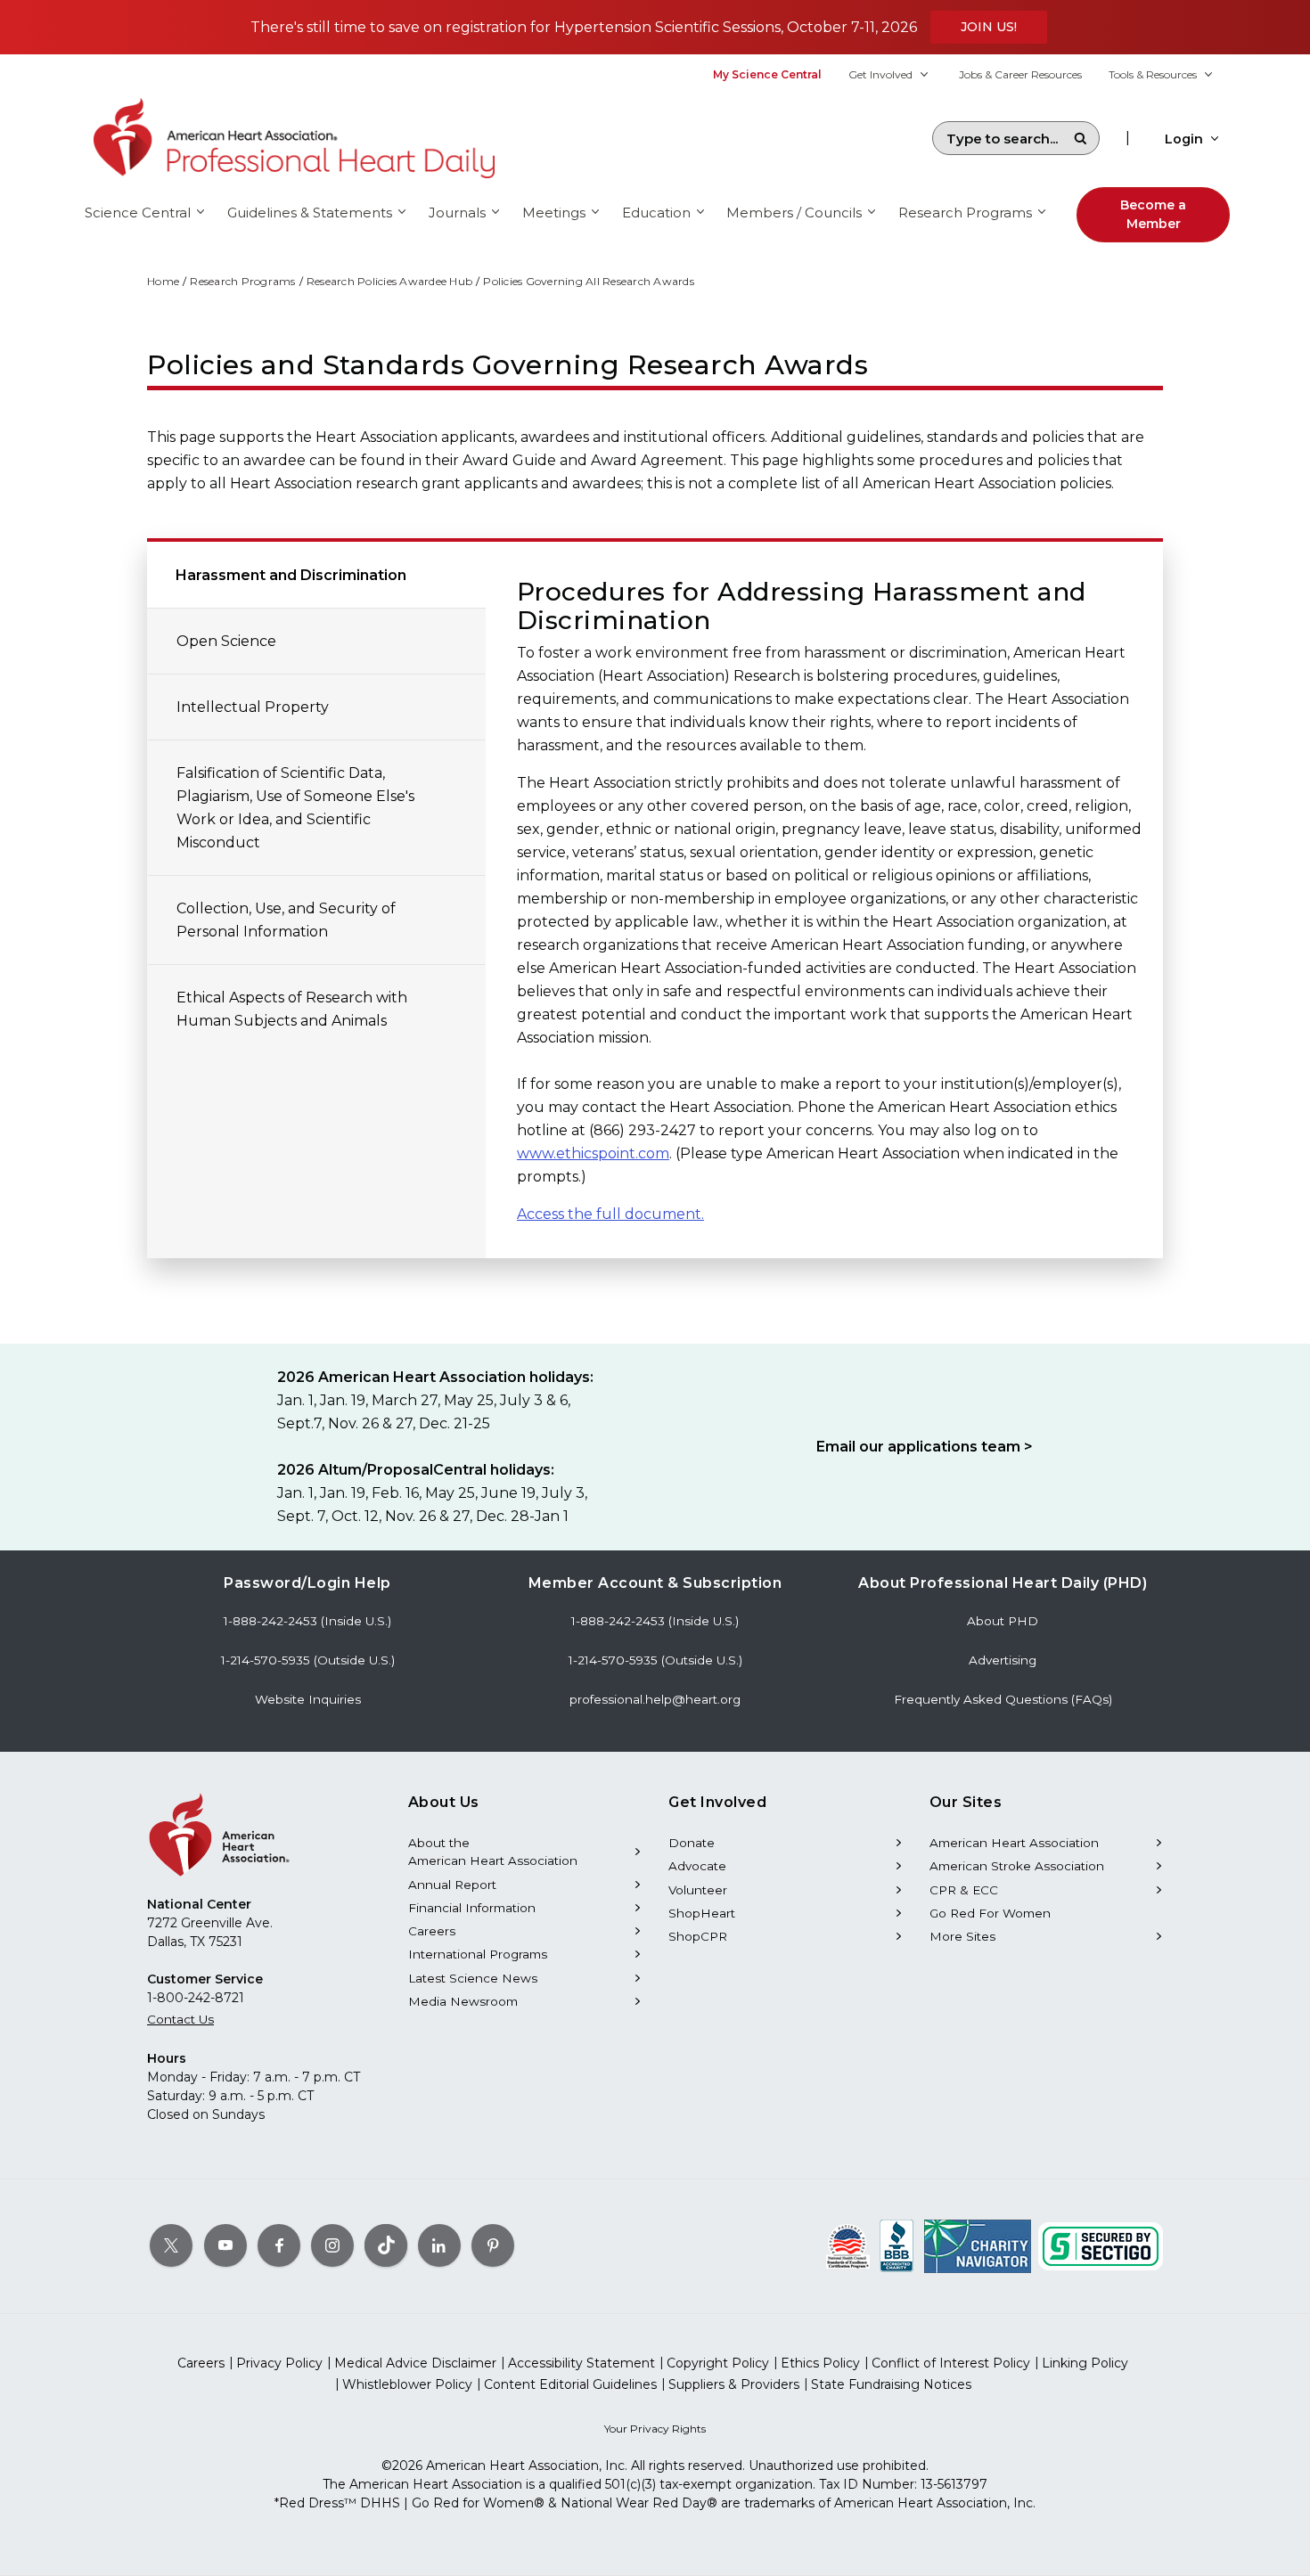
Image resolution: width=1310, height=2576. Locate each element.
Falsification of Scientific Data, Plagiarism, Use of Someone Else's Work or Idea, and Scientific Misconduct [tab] (295, 808)
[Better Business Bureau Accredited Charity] (897, 2245)
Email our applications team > (925, 1447)
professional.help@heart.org (655, 1699)
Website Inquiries (308, 1699)
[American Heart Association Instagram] (332, 2245)
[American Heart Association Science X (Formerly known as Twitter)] (171, 2245)
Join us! (989, 27)
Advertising (1003, 1660)
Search (1080, 138)
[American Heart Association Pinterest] (493, 2245)
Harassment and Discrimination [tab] (291, 575)
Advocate (697, 1866)
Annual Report (452, 1885)
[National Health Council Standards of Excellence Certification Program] (848, 2245)
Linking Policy (1085, 2363)
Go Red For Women (990, 1913)
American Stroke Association (1017, 1866)
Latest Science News (473, 1978)
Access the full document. (610, 1214)
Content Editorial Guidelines (570, 2384)
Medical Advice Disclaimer (415, 2363)
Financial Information (472, 1908)
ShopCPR (698, 1936)
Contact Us (180, 2019)
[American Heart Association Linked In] (439, 2245)
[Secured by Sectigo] (1101, 2245)
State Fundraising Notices (891, 2384)
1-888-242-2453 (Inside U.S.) (307, 1621)
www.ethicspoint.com (593, 1153)
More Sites (962, 1936)
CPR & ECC (964, 1890)
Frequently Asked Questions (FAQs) (1003, 1699)
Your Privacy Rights (655, 2429)
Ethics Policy (820, 2363)
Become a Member (1153, 214)
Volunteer (698, 1890)
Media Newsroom (463, 2001)
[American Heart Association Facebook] (279, 2245)
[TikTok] (386, 2245)
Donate (692, 1843)
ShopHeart (702, 1913)
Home (163, 281)
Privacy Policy (279, 2363)
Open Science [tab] (226, 641)
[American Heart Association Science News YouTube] (225, 2245)
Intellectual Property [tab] (253, 707)
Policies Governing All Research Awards (589, 281)
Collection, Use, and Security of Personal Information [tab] (286, 920)
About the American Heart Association (493, 1852)
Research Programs (242, 281)
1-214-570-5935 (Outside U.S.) (308, 1660)
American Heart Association (1014, 1843)
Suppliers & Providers (734, 2384)
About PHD (1003, 1621)
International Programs (478, 1954)
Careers (432, 1931)
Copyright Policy (718, 2363)
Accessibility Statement (581, 2363)
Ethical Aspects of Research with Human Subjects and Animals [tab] (292, 1009)
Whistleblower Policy (407, 2384)
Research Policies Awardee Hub (389, 281)
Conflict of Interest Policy (951, 2363)
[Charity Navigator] (978, 2245)
